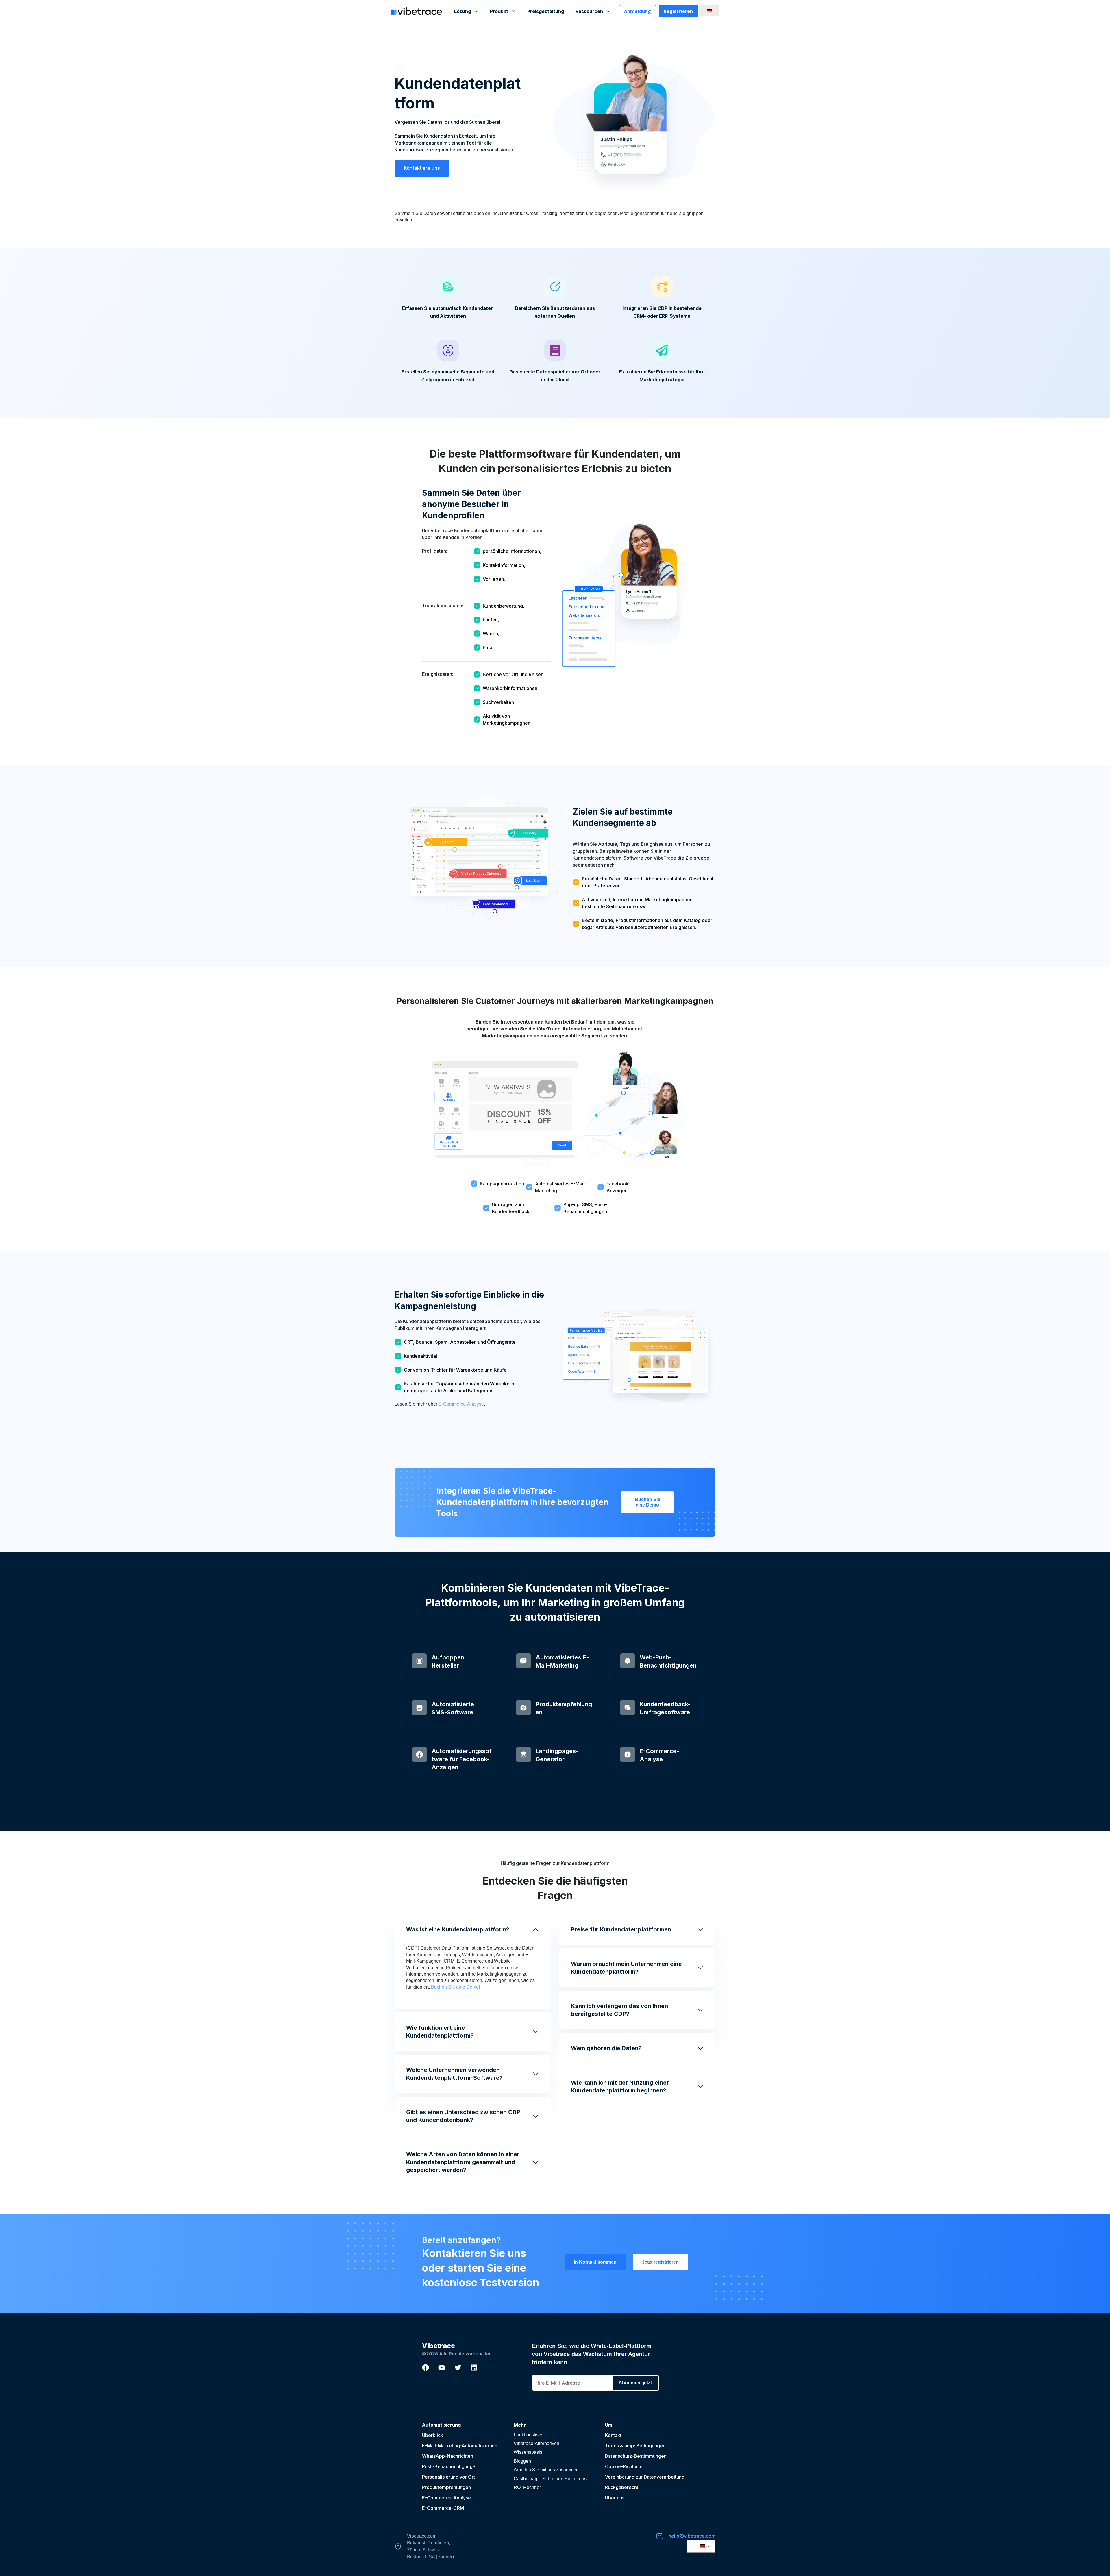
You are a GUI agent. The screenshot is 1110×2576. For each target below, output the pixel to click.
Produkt (499, 11)
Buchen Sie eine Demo (647, 1502)
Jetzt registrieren (660, 2262)
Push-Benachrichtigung (447, 2466)
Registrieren (678, 11)
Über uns (615, 2498)
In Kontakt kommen (595, 2262)
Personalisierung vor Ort (448, 2477)
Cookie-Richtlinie (624, 2466)
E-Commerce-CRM (443, 2508)
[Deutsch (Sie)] (708, 10)
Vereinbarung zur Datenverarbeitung (645, 2477)
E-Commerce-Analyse (461, 1404)
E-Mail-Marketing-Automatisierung (460, 2446)
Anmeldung (638, 11)
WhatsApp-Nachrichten (448, 2456)
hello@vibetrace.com (692, 2536)
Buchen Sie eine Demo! (455, 1987)
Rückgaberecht (622, 2487)
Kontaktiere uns (422, 168)
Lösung (462, 11)
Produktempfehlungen (446, 2487)
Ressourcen (589, 11)
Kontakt (613, 2435)
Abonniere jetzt (635, 2383)
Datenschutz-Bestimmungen (636, 2456)
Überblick (433, 2435)
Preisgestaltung (546, 11)
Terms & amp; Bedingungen (635, 2446)
